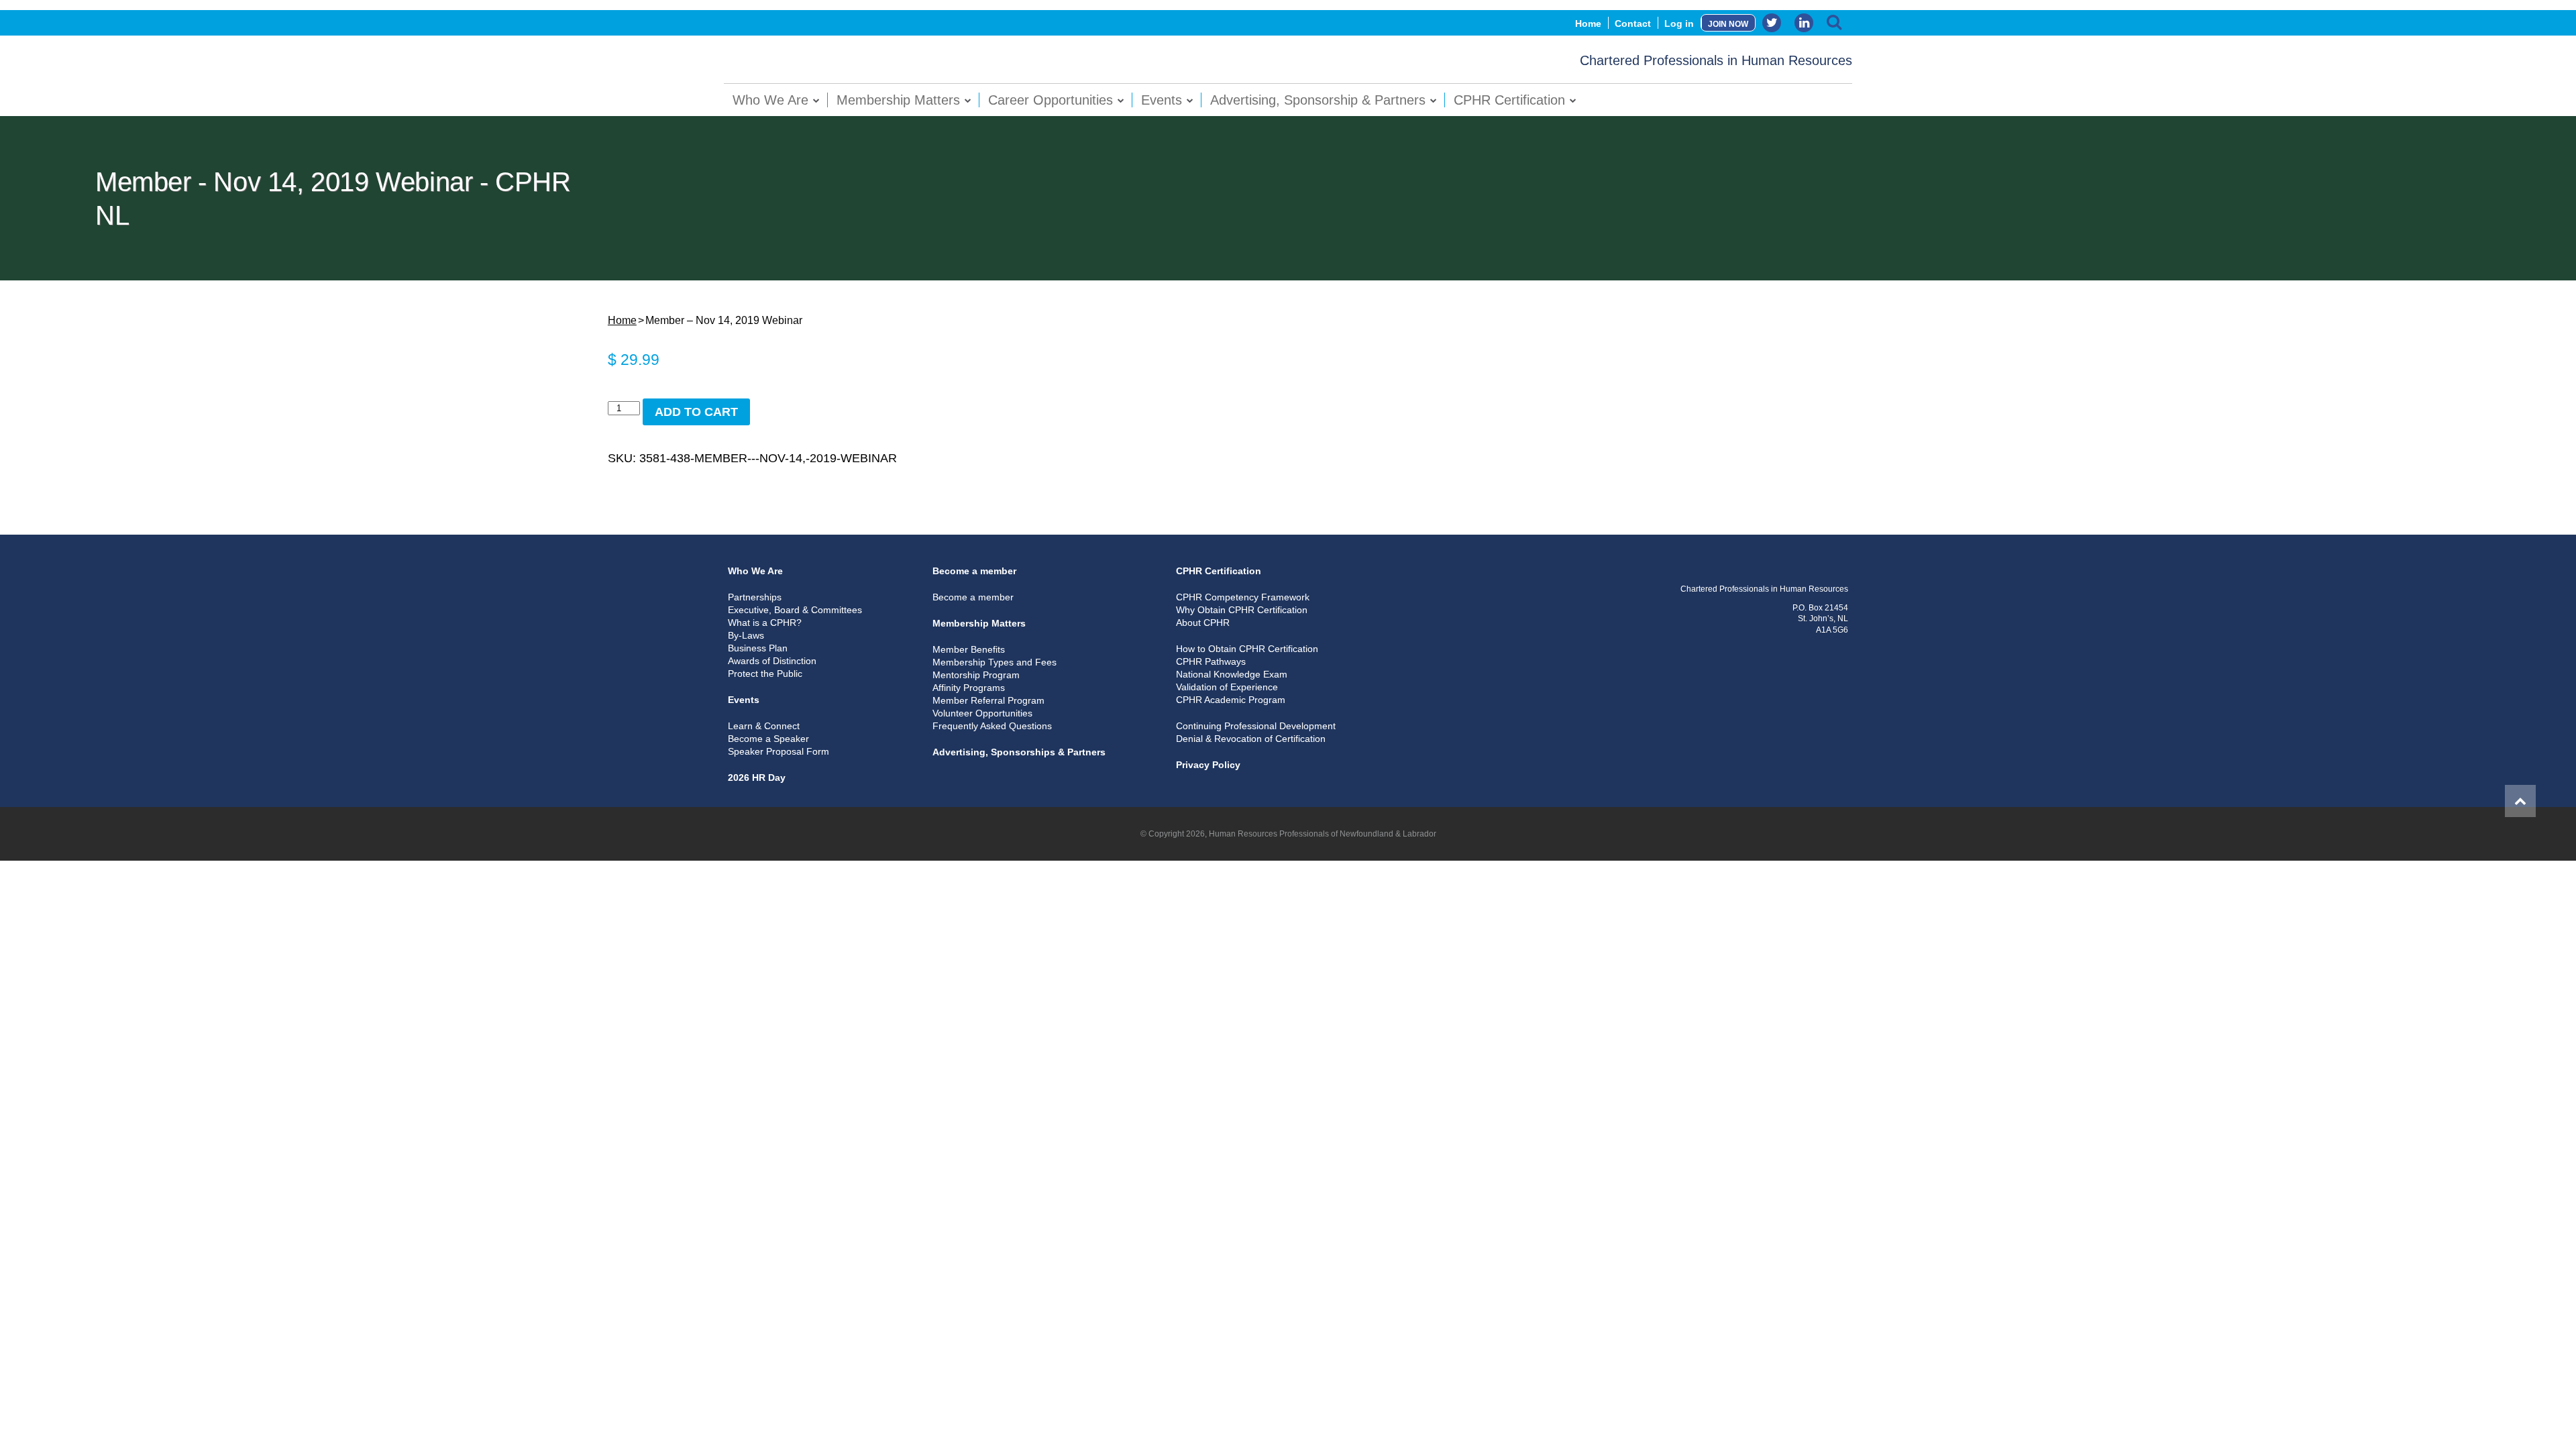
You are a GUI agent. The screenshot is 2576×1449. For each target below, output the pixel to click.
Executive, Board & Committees (795, 610)
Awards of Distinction (772, 661)
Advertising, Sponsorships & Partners (1019, 752)
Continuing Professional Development (1256, 726)
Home (1588, 23)
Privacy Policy (1208, 765)
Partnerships (755, 597)
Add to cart (696, 412)
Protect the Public (765, 674)
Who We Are (770, 100)
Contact (1633, 23)
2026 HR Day (757, 777)
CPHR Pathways (1211, 661)
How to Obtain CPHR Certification (1247, 649)
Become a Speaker (768, 739)
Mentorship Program (976, 675)
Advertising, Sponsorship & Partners (1318, 100)
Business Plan (758, 648)
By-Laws (746, 635)
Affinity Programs (969, 688)
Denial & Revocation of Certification (1251, 739)
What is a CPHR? (765, 623)
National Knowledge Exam (1232, 674)
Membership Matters (898, 100)
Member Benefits (969, 649)
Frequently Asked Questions (992, 726)
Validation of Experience (1227, 687)
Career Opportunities (1051, 100)
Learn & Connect (764, 726)
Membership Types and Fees (995, 662)
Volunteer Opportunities (982, 713)
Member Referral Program (988, 700)
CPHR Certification (1509, 100)
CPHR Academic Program (1231, 700)
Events (1162, 100)
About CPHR (1203, 623)
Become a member (974, 571)
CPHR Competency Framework (1243, 597)
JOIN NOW (1728, 24)
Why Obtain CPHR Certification (1242, 610)
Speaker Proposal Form (779, 751)
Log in (1679, 23)
